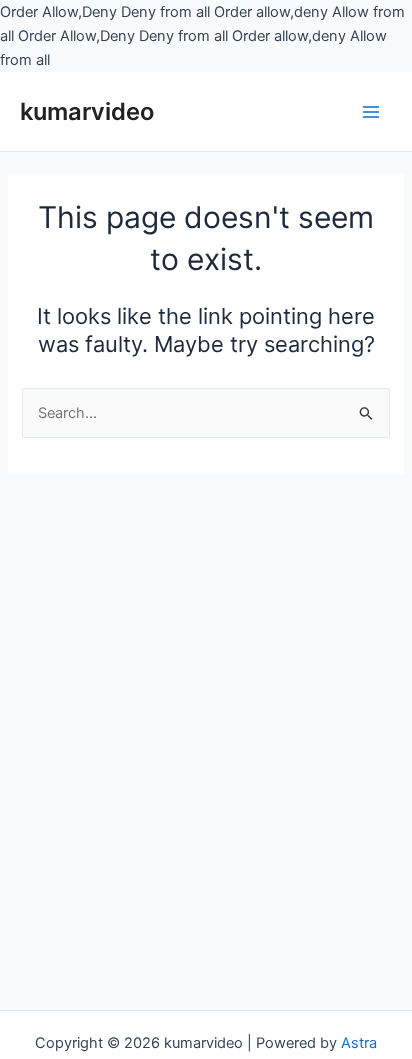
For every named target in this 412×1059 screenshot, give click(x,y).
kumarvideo (87, 111)
